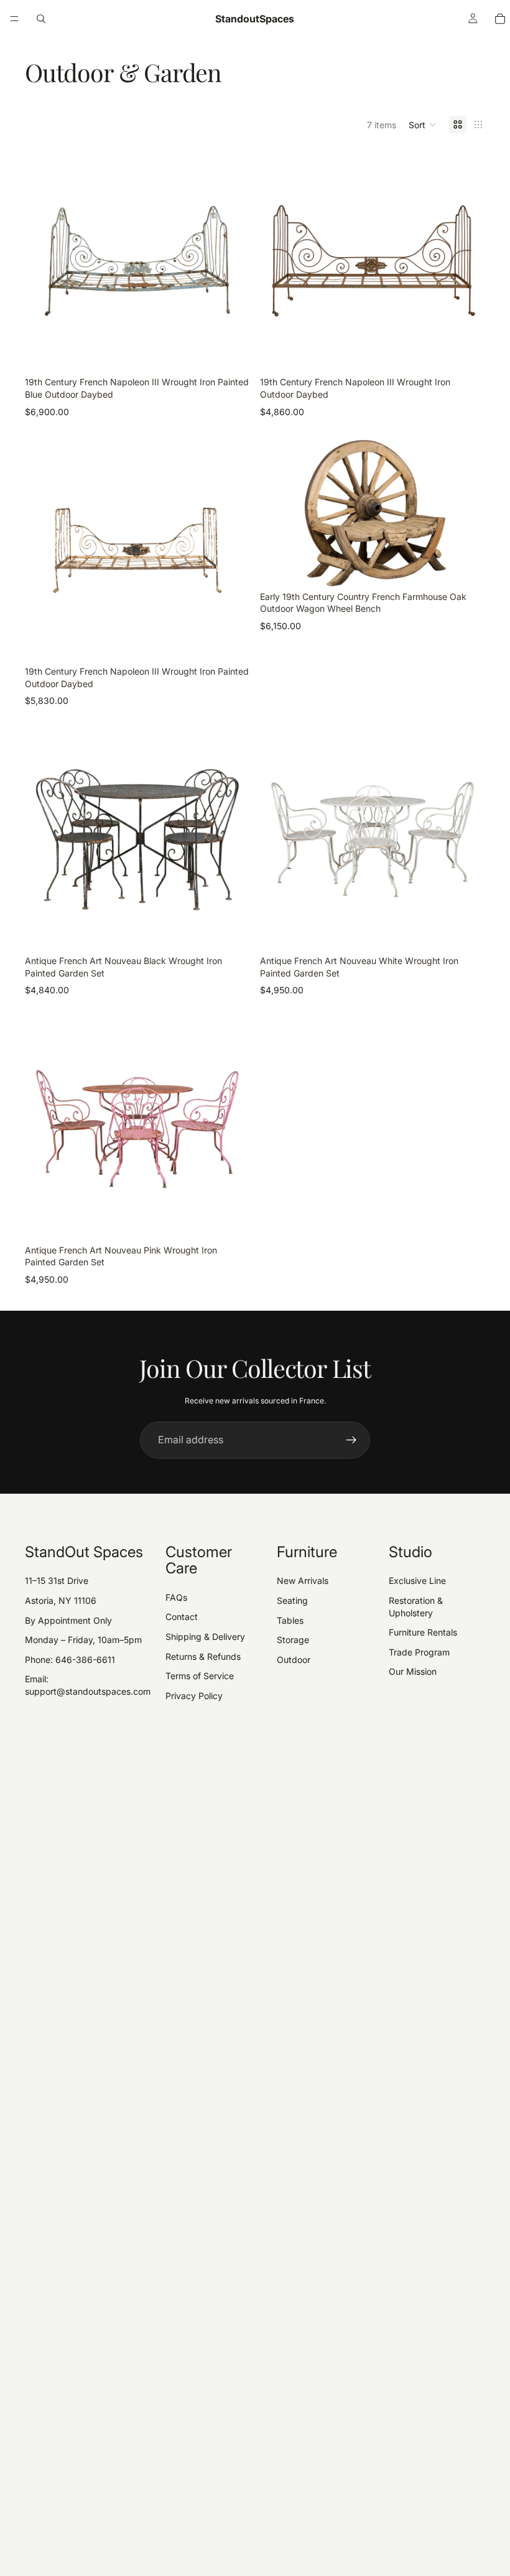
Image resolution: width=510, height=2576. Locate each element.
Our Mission (413, 1671)
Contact (182, 1617)
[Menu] (14, 19)
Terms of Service (200, 1676)
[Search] (41, 19)
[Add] (231, 355)
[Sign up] (351, 1440)
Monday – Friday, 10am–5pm (83, 1640)
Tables (290, 1620)
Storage (293, 1640)
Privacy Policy (194, 1696)
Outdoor (294, 1660)
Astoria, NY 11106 (61, 1600)
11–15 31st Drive (57, 1581)
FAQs (176, 1597)
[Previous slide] (44, 261)
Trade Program (419, 1652)
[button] (423, 124)
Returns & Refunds (203, 1656)
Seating (292, 1600)
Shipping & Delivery (205, 1637)
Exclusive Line (417, 1581)
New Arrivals (303, 1581)
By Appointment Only (68, 1620)
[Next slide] (231, 261)
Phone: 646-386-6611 (70, 1660)
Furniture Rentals (423, 1632)
